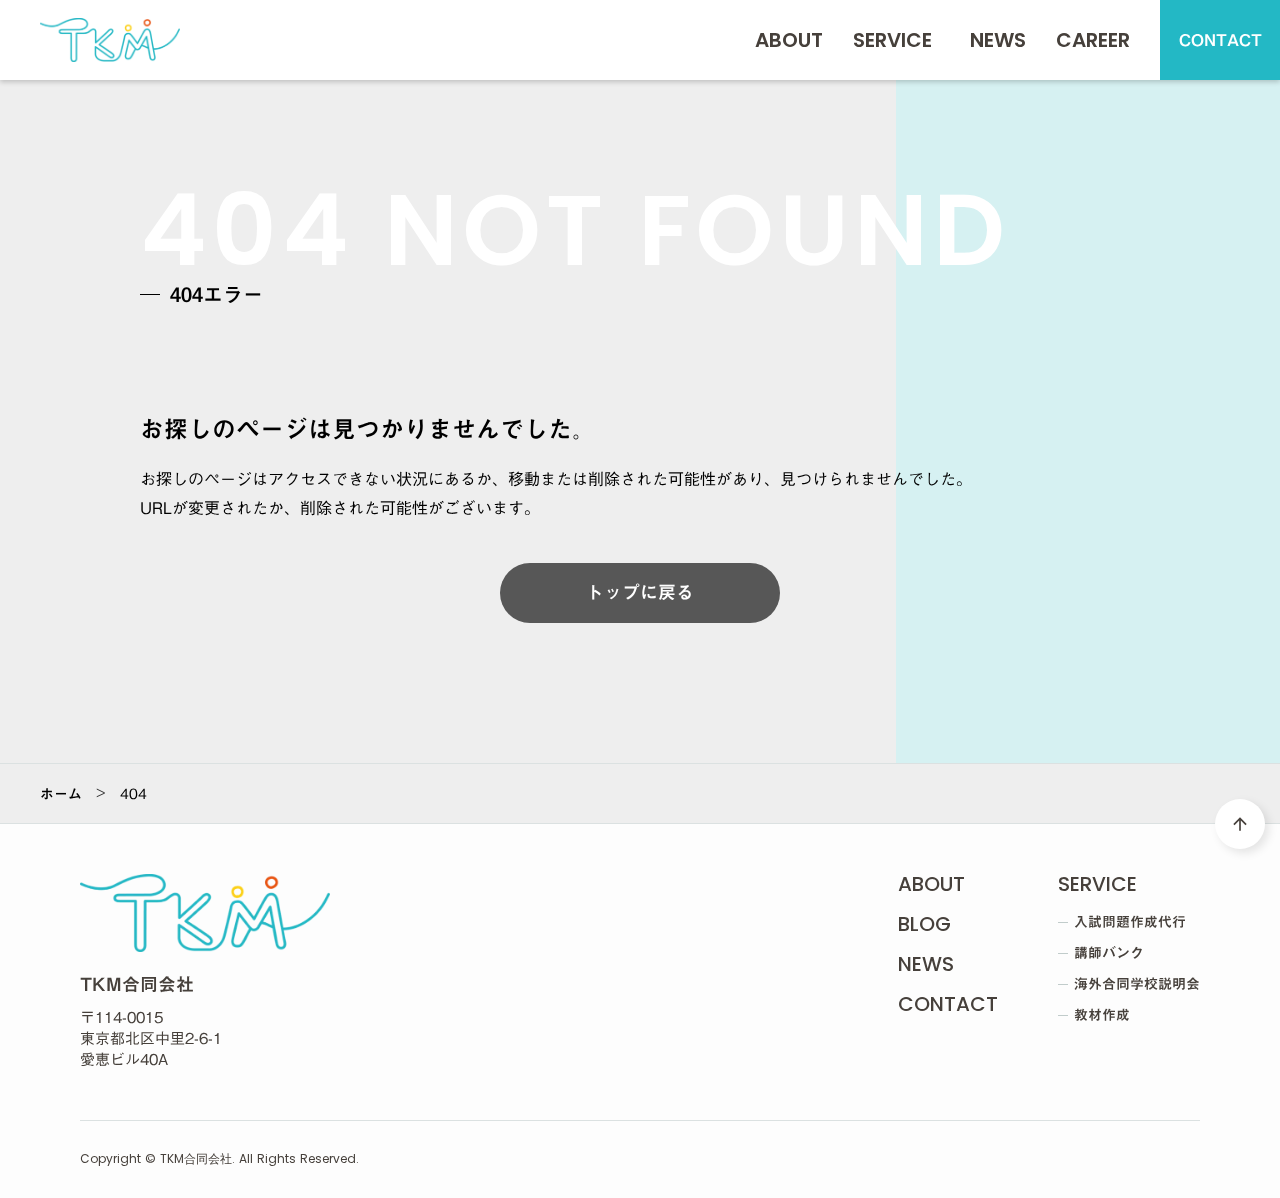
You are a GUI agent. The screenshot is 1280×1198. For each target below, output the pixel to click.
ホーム (61, 794)
